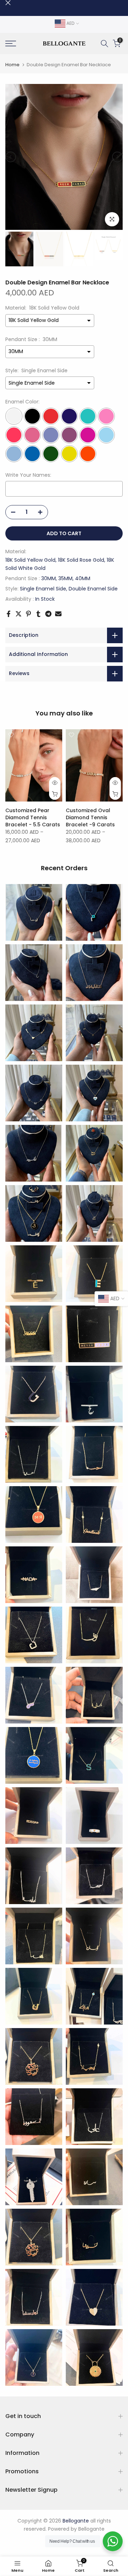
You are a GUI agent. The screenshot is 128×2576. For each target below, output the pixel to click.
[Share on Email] (58, 614)
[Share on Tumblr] (38, 614)
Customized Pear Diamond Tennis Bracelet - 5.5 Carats (33, 817)
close (8, 3)
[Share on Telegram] (48, 614)
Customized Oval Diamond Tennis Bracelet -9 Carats (90, 817)
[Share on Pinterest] (28, 614)
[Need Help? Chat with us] (113, 2541)
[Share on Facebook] (9, 614)
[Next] (117, 157)
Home (12, 65)
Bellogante (91, 2529)
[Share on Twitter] (18, 614)
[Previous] (11, 157)
